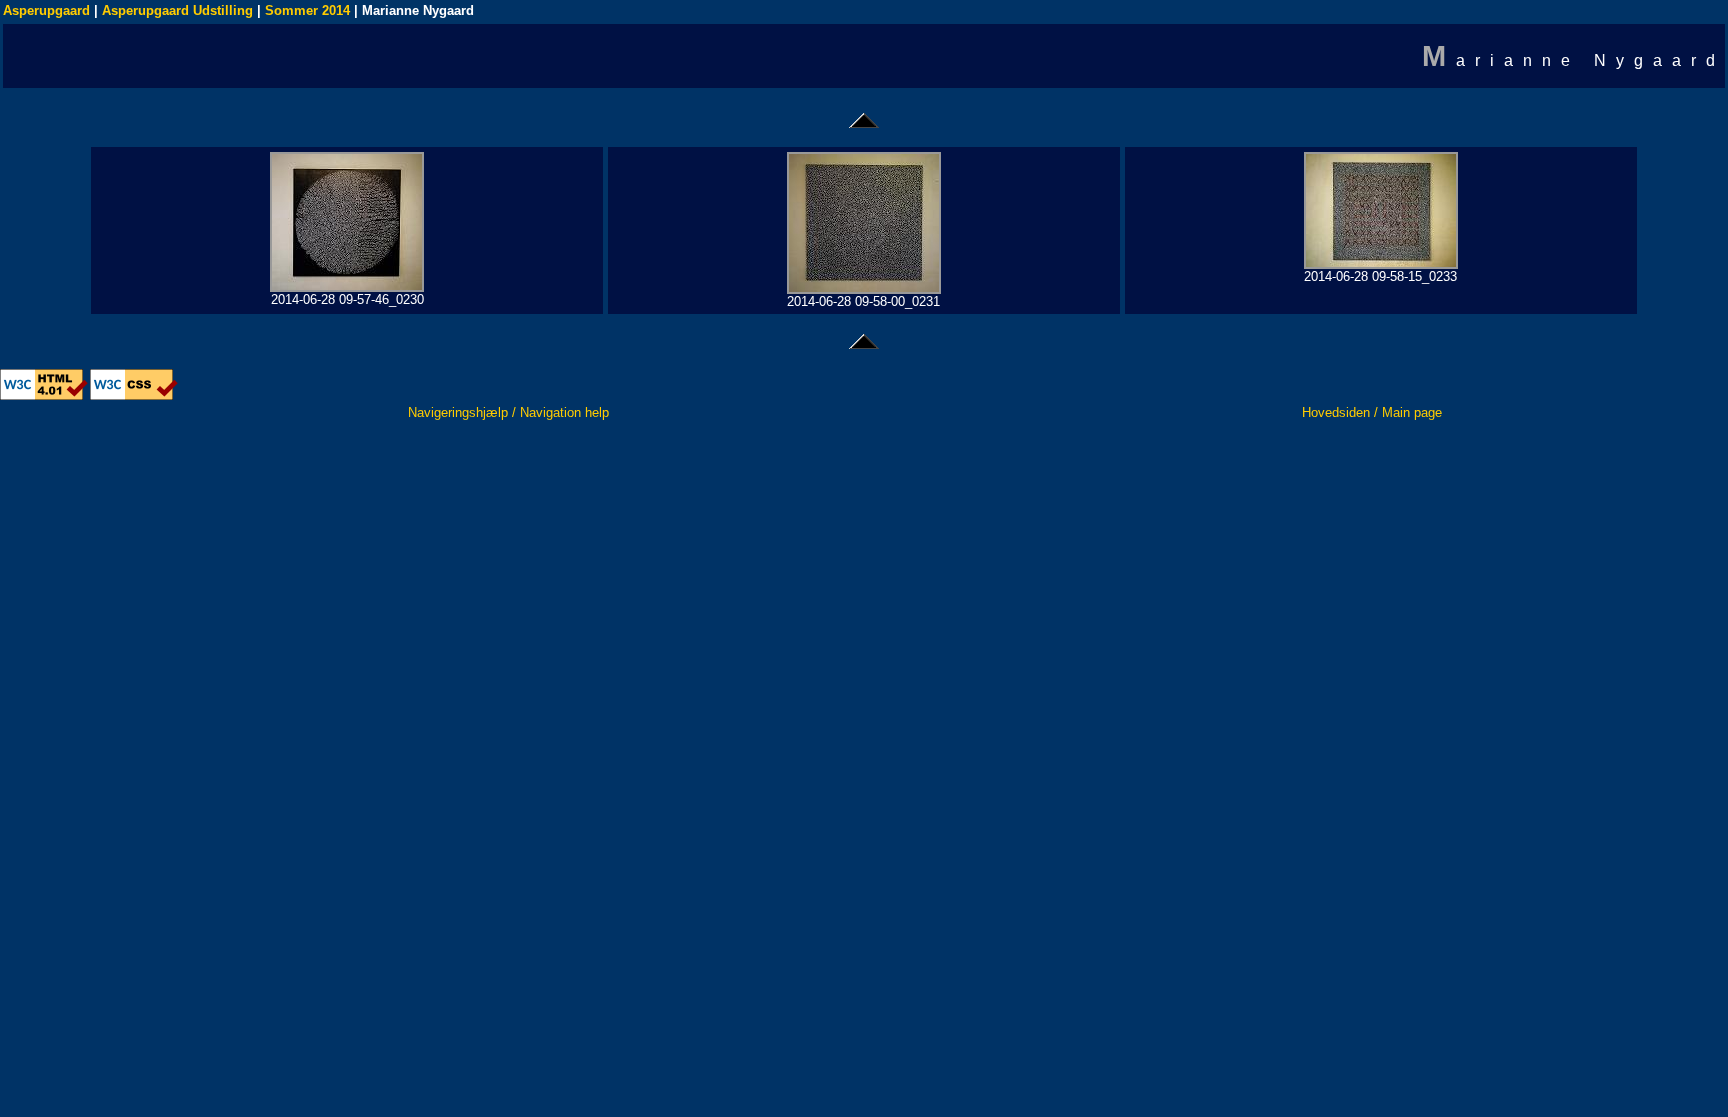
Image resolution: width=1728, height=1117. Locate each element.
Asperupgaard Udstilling (177, 10)
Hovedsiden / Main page (1372, 412)
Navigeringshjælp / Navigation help (508, 412)
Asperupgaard (46, 10)
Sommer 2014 (307, 10)
